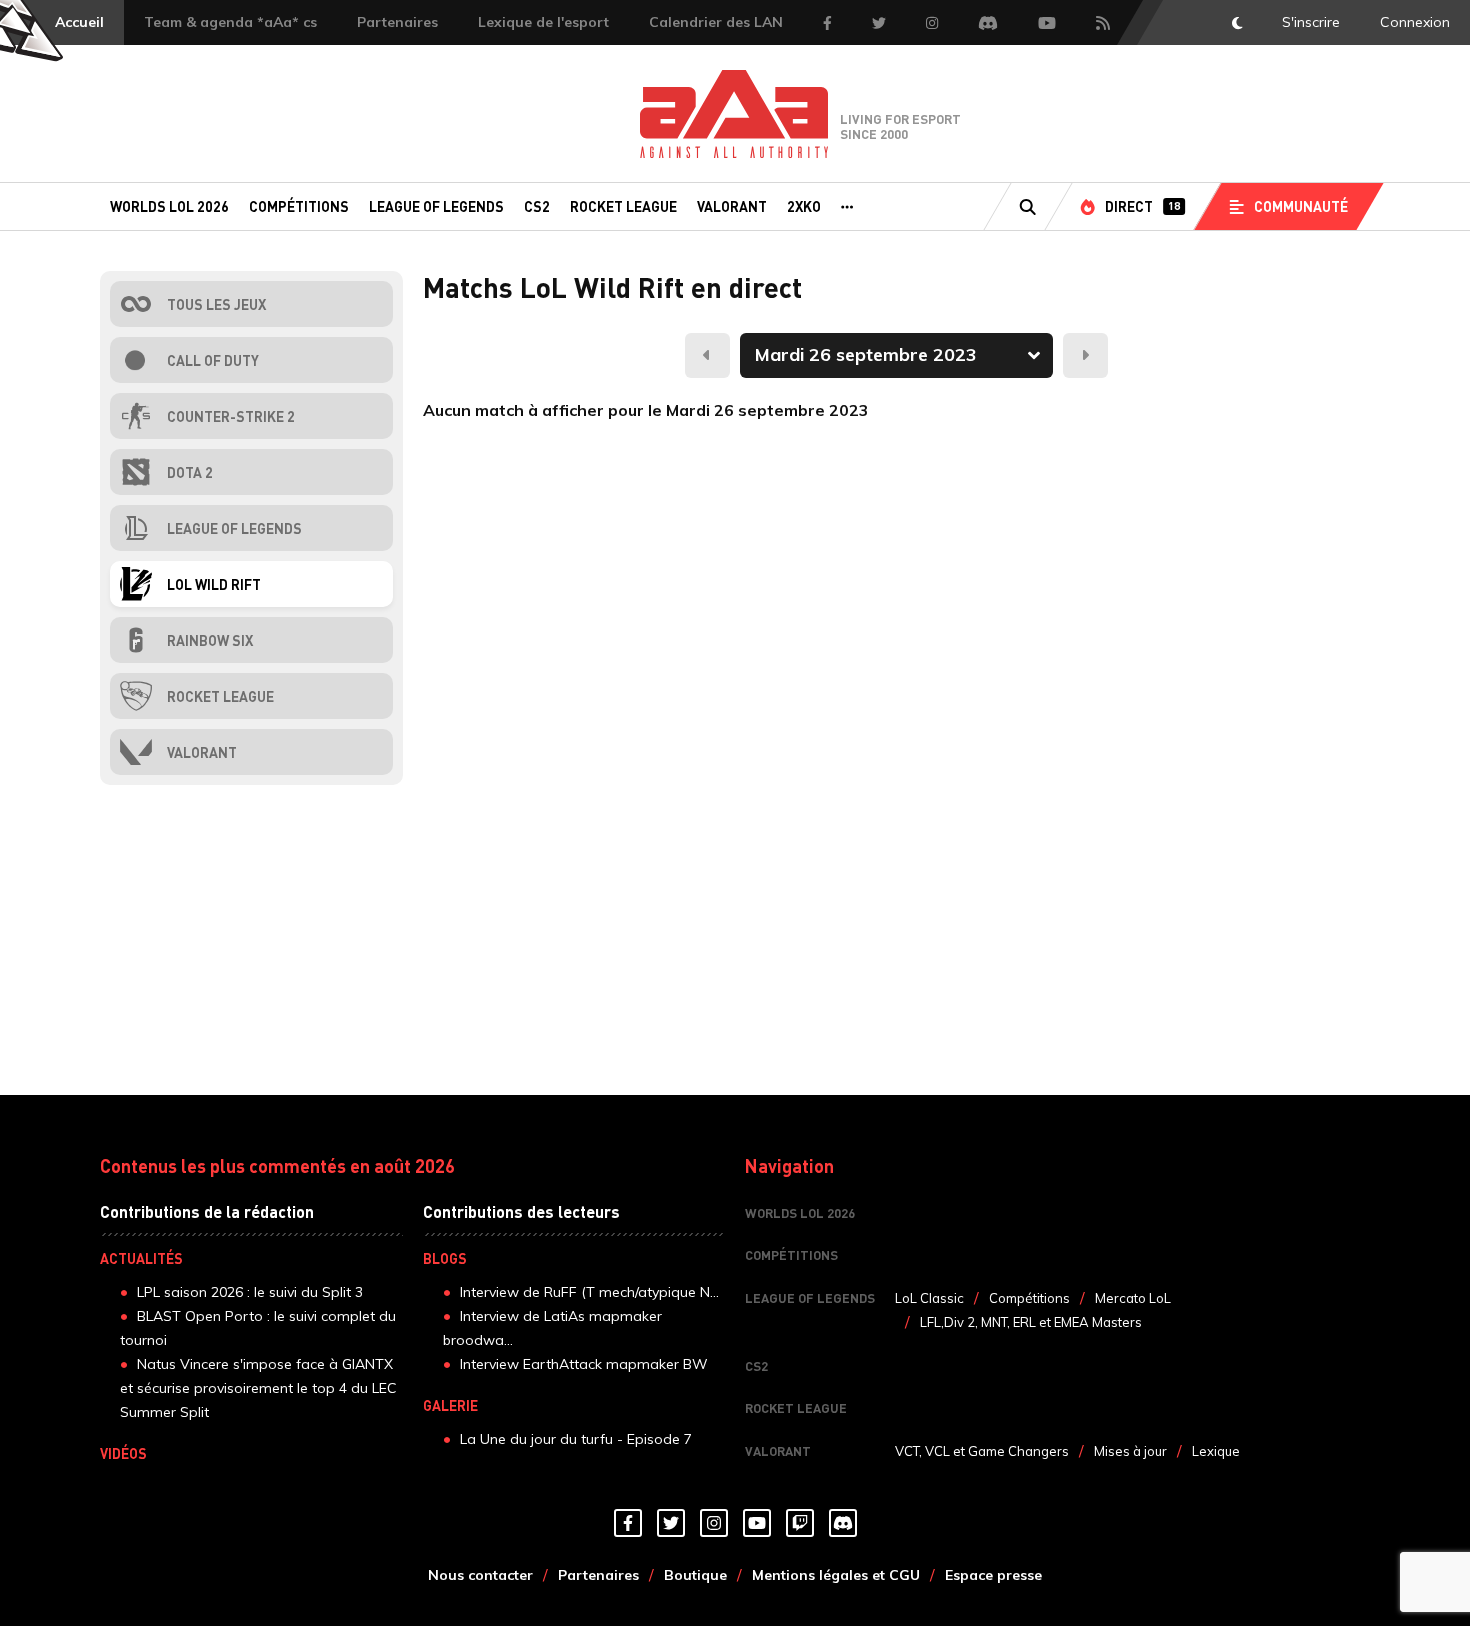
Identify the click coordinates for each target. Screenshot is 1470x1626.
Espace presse (993, 1575)
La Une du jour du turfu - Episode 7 (576, 1439)
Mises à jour (1130, 1451)
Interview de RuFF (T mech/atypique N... (589, 1292)
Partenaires (397, 22)
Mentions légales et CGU (836, 1575)
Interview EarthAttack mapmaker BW (584, 1364)
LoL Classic (929, 1298)
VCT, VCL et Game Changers (982, 1451)
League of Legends (436, 206)
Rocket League (623, 206)
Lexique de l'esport (543, 22)
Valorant (732, 206)
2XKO (804, 206)
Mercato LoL (1133, 1298)
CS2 (537, 206)
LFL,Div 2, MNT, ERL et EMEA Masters (1031, 1322)
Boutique (695, 1575)
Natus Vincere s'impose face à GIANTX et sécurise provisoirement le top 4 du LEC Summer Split (258, 1388)
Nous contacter (480, 1575)
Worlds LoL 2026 (169, 206)
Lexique (1216, 1451)
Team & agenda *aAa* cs (230, 22)
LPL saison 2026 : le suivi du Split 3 (250, 1292)
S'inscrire (1311, 22)
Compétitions (299, 206)
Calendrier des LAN (716, 22)
